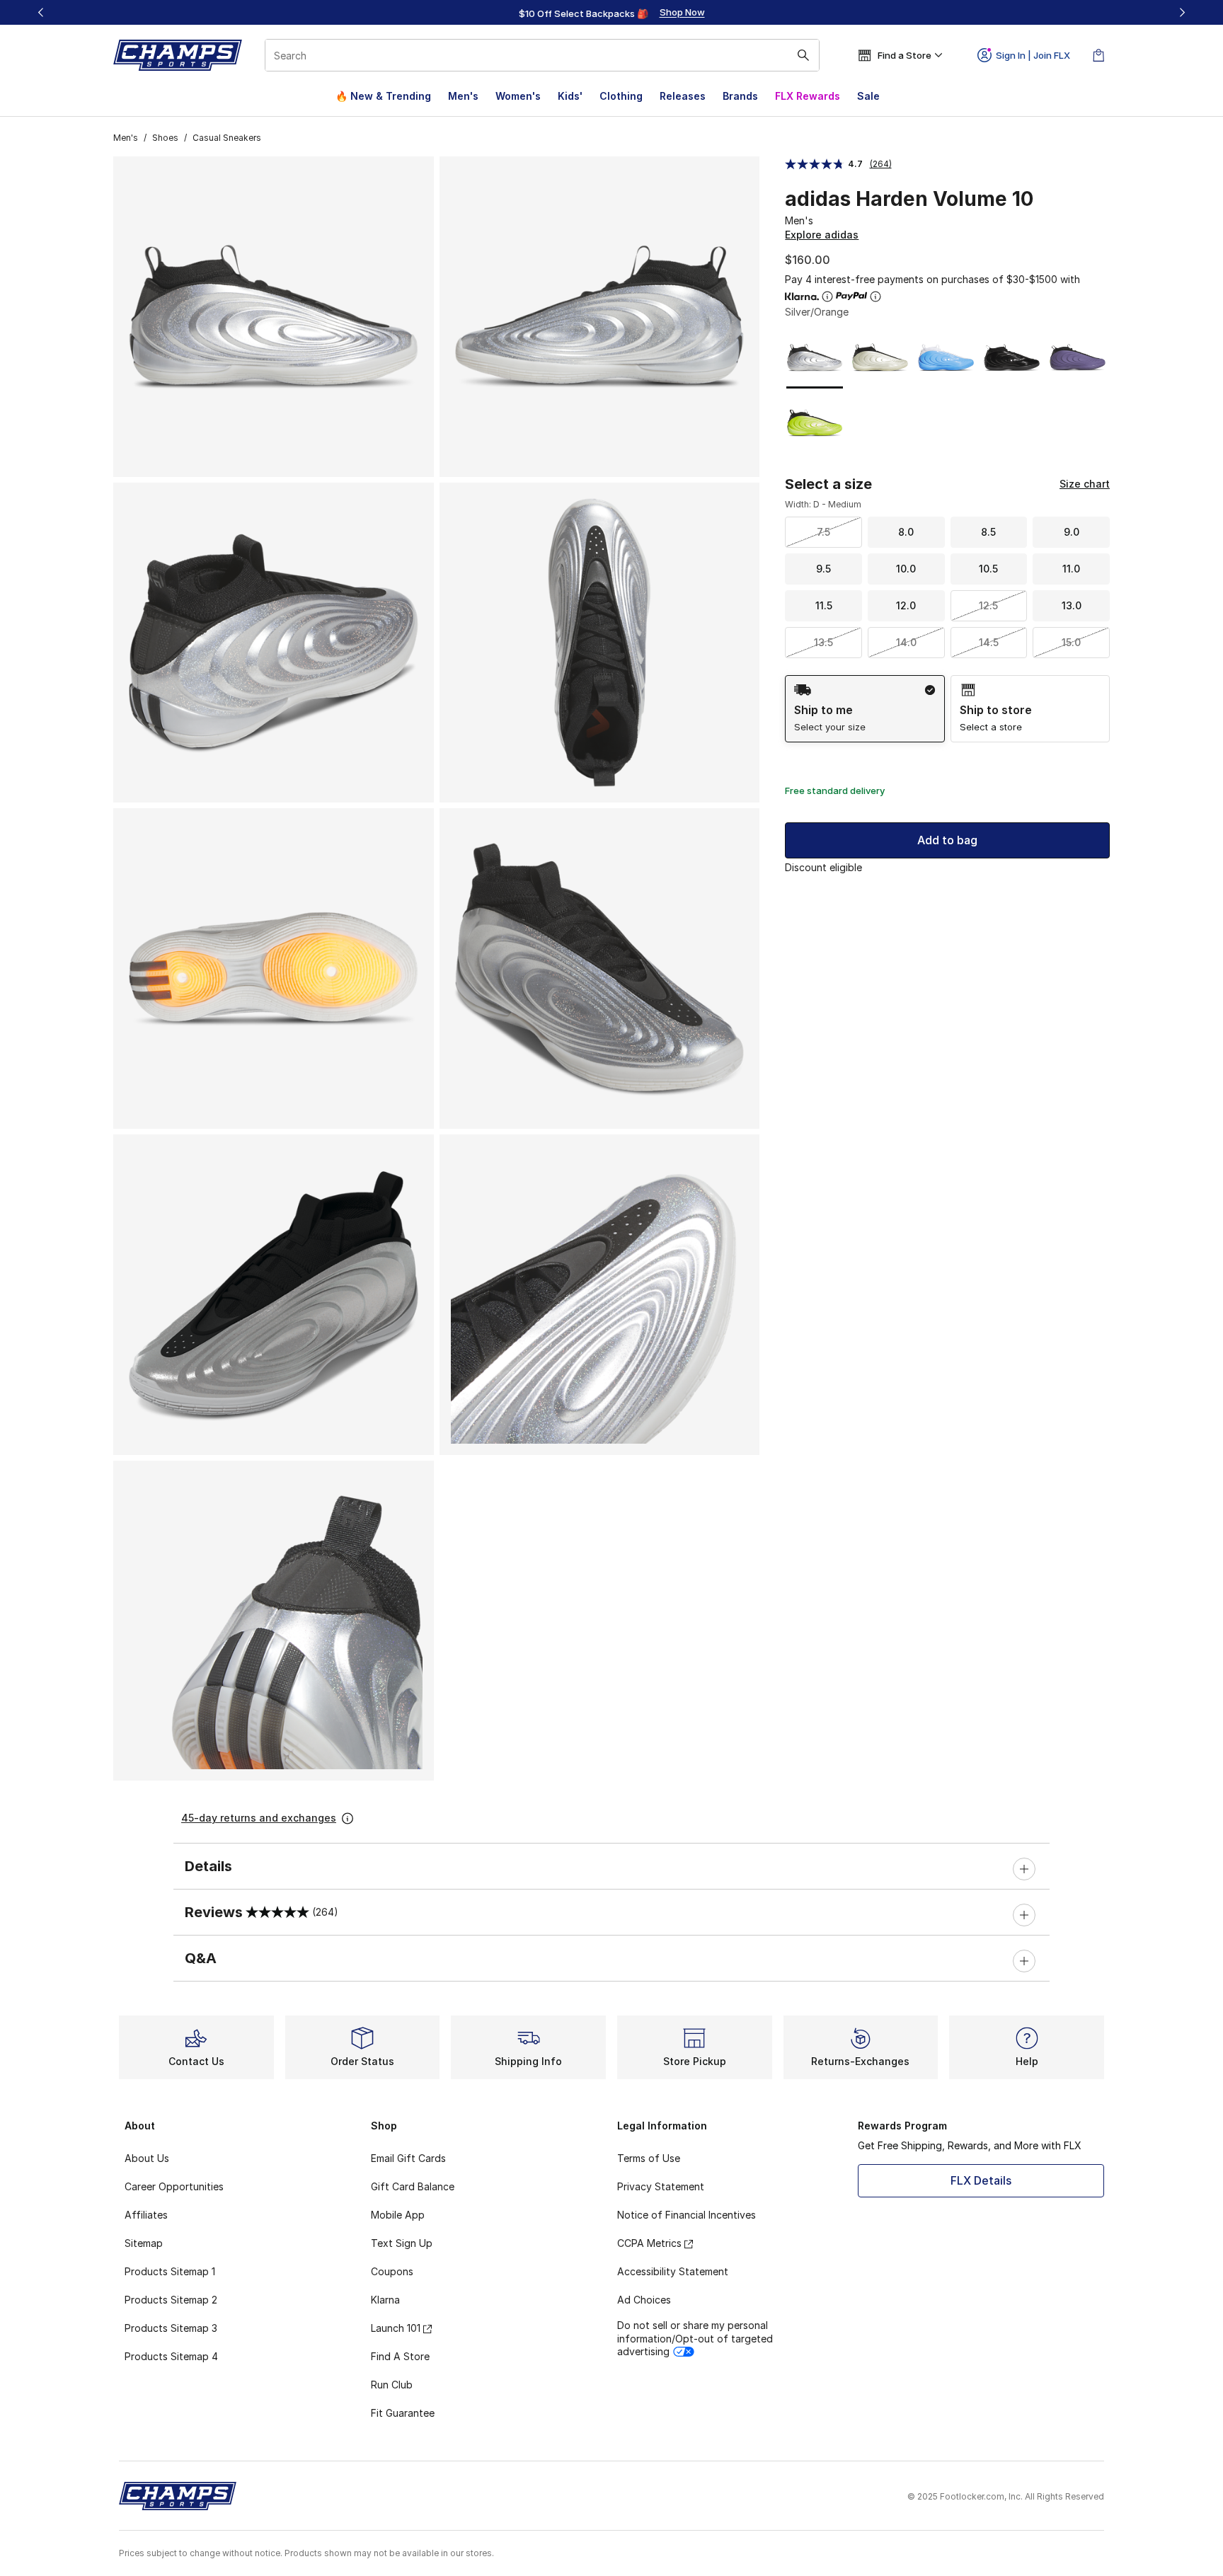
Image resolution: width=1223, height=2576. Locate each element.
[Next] (1182, 12)
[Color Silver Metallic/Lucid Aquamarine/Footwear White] (946, 358)
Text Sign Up (402, 2243)
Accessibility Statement (673, 2271)
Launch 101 (396, 2328)
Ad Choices (644, 2300)
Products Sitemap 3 (171, 2328)
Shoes (165, 138)
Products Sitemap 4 (171, 2356)
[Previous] (41, 12)
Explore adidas (822, 235)
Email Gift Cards (408, 2158)
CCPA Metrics (649, 2243)
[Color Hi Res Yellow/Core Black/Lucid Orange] (815, 423)
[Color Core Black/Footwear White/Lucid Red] (1012, 358)
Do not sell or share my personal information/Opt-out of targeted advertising (695, 2338)
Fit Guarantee (403, 2413)
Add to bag (947, 840)
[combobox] (542, 55)
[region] (611, 13)
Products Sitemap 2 (171, 2300)
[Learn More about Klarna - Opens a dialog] (827, 297)
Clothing (621, 96)
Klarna (385, 2300)
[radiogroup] (947, 709)
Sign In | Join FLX (1033, 55)
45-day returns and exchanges (259, 1818)
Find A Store (400, 2356)
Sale (868, 96)
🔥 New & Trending (383, 96)
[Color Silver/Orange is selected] (815, 358)
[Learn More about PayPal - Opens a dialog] (875, 297)
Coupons (392, 2271)
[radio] (865, 709)
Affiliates (146, 2215)
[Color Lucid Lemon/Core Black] (1078, 358)
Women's (518, 96)
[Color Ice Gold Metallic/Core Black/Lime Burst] (880, 358)
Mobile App (398, 2215)
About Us (147, 2158)
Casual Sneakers (227, 138)
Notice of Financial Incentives (687, 2215)
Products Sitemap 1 (170, 2271)
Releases (683, 96)
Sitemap (144, 2243)
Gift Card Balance (413, 2186)
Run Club (392, 2385)
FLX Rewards (808, 96)
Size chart (1085, 484)
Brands (740, 96)
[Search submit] (803, 55)
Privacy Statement (661, 2186)
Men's (463, 96)
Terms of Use (649, 2158)
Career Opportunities (174, 2186)
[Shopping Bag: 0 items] (1098, 55)
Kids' (570, 96)
